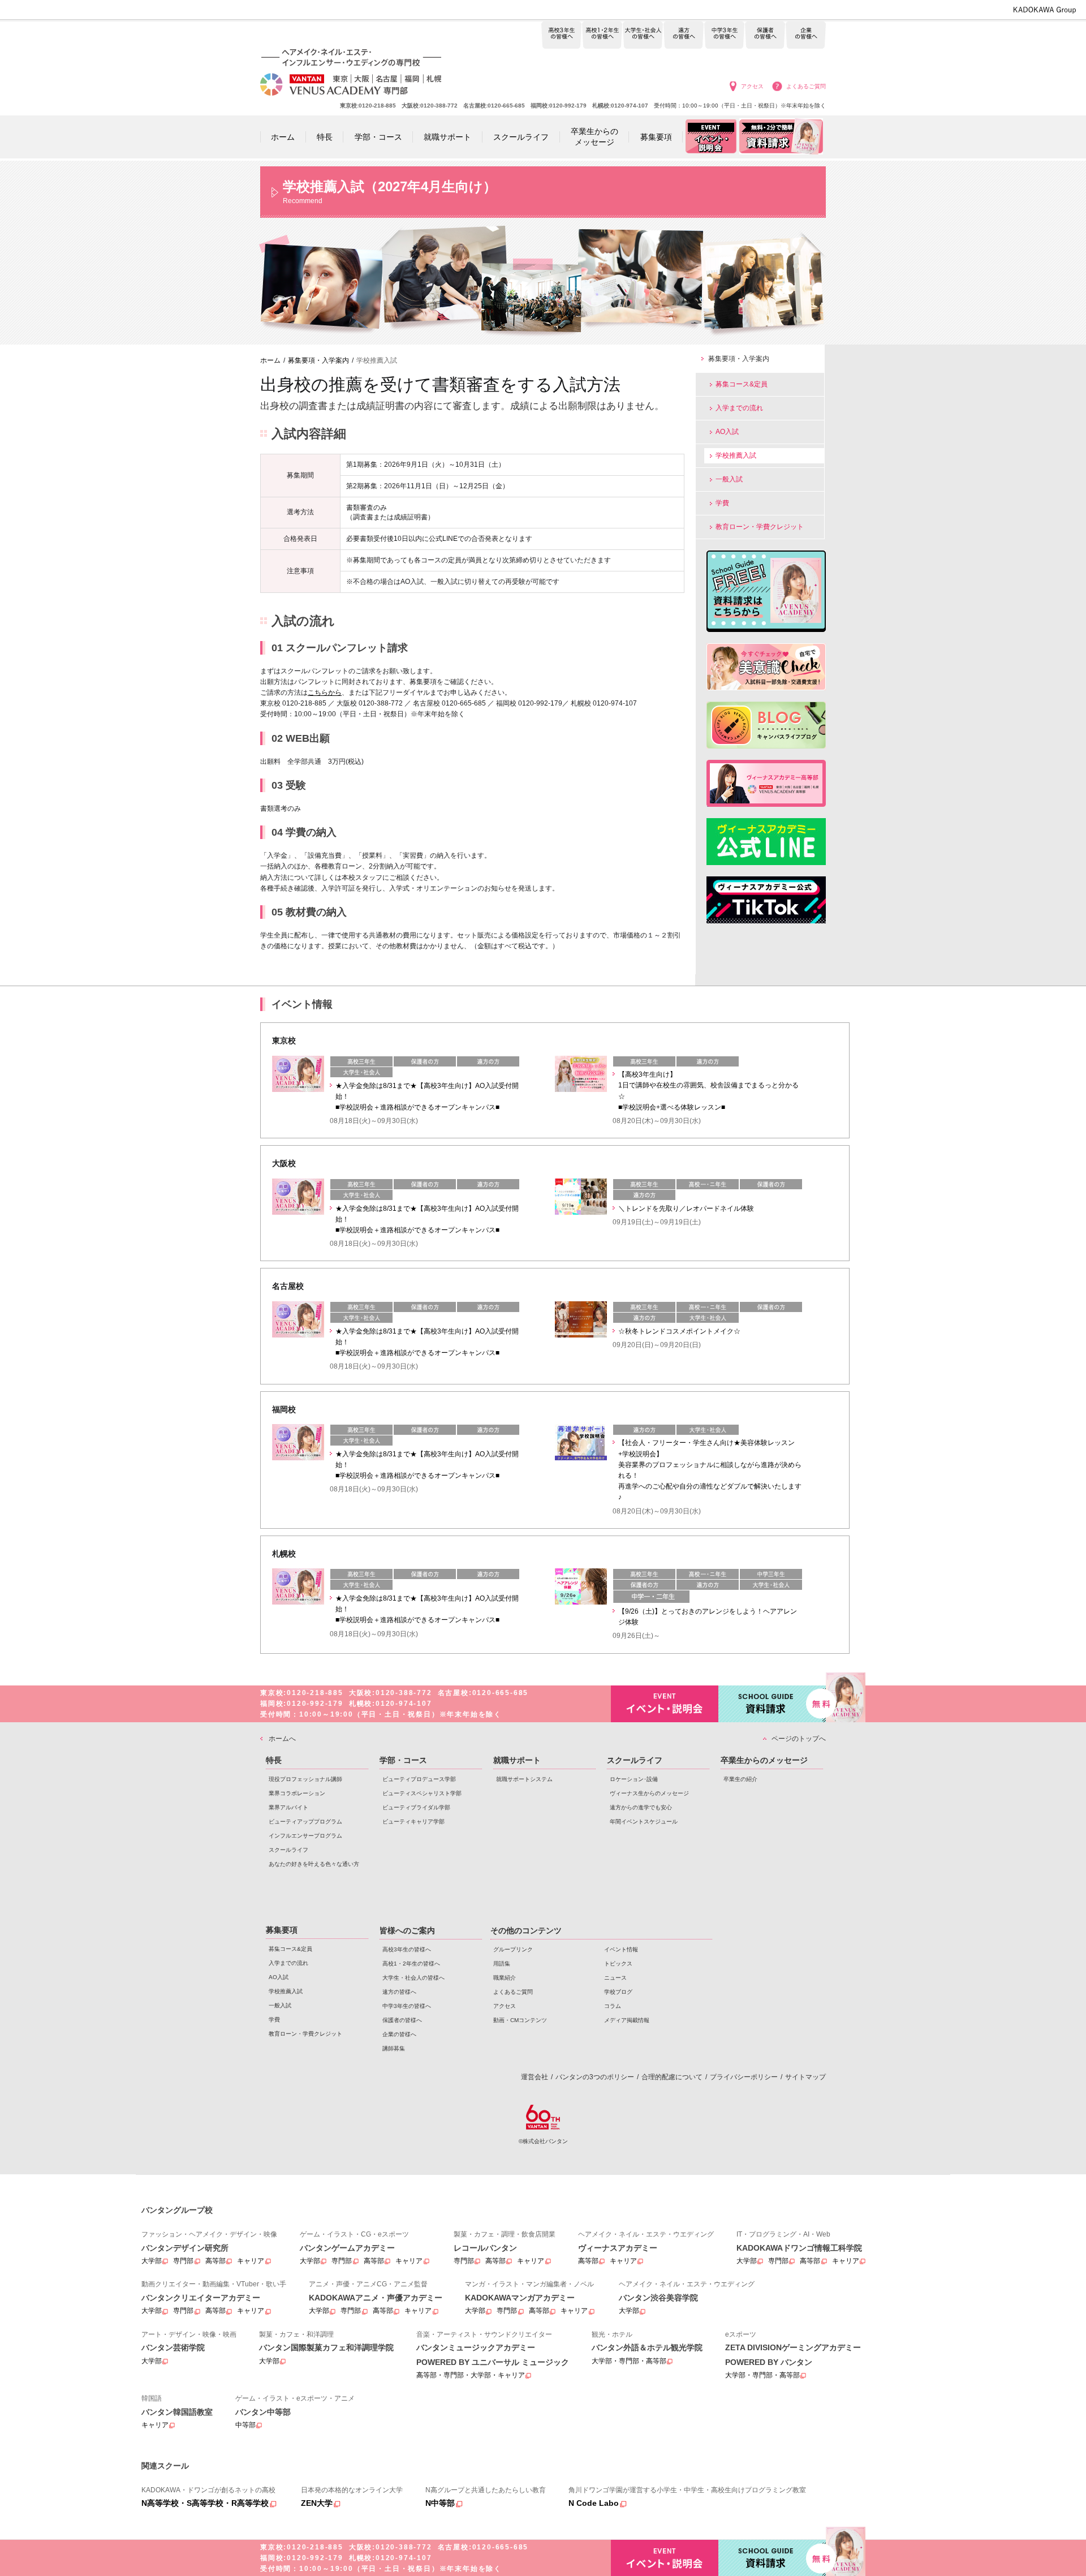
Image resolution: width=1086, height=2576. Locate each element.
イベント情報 (621, 1949)
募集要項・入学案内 (739, 359)
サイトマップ (805, 2077)
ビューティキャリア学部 (413, 1822)
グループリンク (513, 1949)
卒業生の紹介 (740, 1779)
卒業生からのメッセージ (764, 1760)
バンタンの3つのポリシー (595, 2077)
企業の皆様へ (806, 35)
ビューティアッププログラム (305, 1822)
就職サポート (517, 1760)
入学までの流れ (739, 408)
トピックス (618, 1964)
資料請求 (772, 1704)
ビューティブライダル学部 (416, 1807)
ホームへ (282, 1739)
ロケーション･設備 (634, 1779)
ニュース (615, 1978)
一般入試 (729, 479)
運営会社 (535, 2077)
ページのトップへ (799, 1739)
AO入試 (727, 432)
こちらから (325, 693)
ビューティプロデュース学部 (419, 1779)
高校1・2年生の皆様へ (602, 35)
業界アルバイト (288, 1807)
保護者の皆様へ (765, 35)
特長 (274, 1760)
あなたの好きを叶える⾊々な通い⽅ (314, 1864)
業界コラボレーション (297, 1793)
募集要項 (282, 1930)
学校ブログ (618, 1992)
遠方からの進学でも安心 (641, 1807)
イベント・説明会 (665, 1704)
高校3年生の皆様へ (561, 35)
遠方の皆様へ (684, 35)
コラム (613, 2006)
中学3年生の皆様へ (724, 35)
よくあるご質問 (806, 86)
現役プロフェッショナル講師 (305, 1779)
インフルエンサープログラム (305, 1836)
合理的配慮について (672, 2077)
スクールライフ (288, 1850)
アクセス (752, 86)
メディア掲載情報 (627, 2020)
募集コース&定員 (742, 384)
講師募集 (394, 2048)
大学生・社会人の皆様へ (643, 35)
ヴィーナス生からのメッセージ (649, 1793)
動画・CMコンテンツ (520, 2020)
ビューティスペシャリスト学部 (422, 1793)
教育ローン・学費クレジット (760, 527)
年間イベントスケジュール (644, 1822)
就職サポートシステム (524, 1779)
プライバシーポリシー (744, 2077)
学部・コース (403, 1760)
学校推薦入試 (736, 455)
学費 (722, 503)
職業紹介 (505, 1978)
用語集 (502, 1964)
